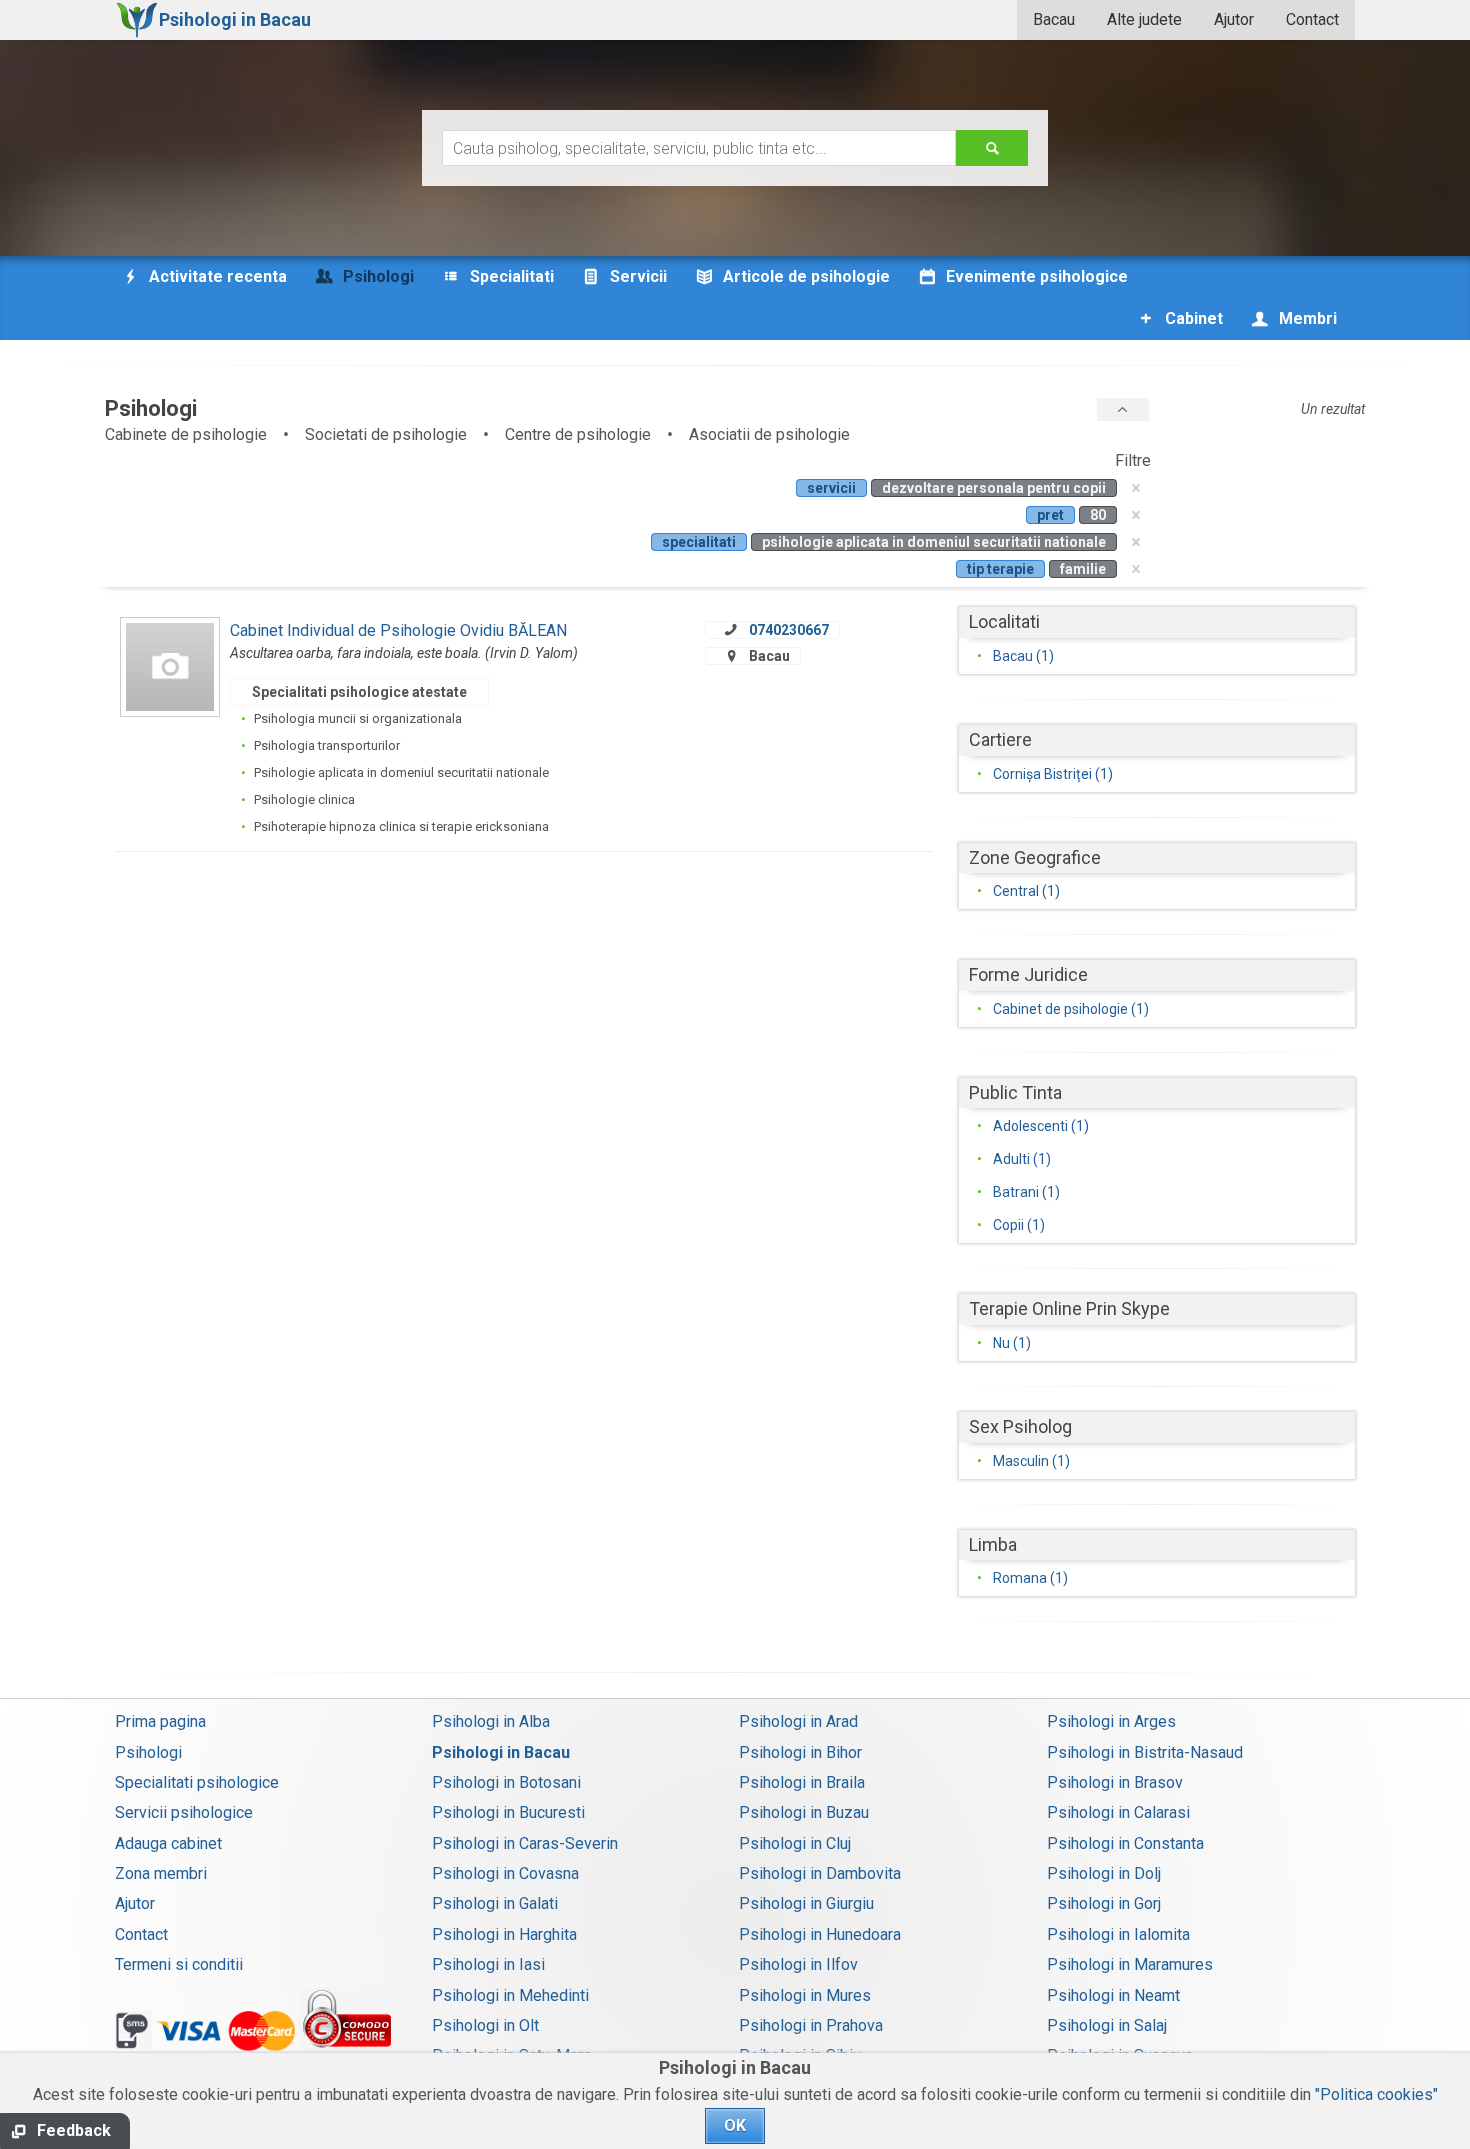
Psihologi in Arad (798, 1721)
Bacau (1054, 19)
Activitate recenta (216, 276)
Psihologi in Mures (805, 1995)
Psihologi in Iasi (488, 1964)
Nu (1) (1012, 1343)
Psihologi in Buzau (804, 1812)
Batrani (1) (1026, 1192)
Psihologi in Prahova (811, 2025)
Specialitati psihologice (197, 1782)
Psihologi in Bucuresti (508, 1812)
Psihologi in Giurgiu (806, 1903)
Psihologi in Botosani (506, 1782)
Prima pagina (160, 1721)
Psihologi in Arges (1111, 1721)
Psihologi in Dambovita (820, 1873)
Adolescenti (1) (1041, 1126)
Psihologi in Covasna (505, 1873)
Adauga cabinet (168, 1843)
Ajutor (1234, 19)
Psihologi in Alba (491, 1721)
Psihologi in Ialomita (1118, 1934)
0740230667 (789, 630)
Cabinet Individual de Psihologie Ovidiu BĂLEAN (398, 630)
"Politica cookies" (1376, 2094)
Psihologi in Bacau (501, 1752)
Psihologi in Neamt (1113, 1995)
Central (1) (1026, 891)
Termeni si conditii (179, 1964)
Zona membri (161, 1873)
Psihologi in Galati (495, 1903)
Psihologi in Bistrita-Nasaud (1145, 1752)
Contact (1312, 19)
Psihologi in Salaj (1107, 2025)
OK (735, 2125)
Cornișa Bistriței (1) (1053, 774)
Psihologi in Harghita (504, 1934)
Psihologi (148, 1752)
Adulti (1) (1022, 1159)
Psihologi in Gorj (1104, 1903)
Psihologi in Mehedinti (510, 1995)
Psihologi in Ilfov (798, 1964)
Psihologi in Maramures (1130, 1964)
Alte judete (1144, 19)
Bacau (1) (1023, 656)
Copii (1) (1019, 1225)
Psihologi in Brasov (1115, 1782)
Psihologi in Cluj (795, 1843)
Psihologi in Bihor (800, 1752)
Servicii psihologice (184, 1812)
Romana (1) (1030, 1578)
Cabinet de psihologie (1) (1071, 1009)
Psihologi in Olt (485, 2025)
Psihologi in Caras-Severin (525, 1843)
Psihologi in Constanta (1125, 1843)
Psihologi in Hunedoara (820, 1934)
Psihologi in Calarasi (1118, 1812)
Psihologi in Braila (802, 1782)
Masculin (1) (1031, 1461)
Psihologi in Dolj (1104, 1873)
